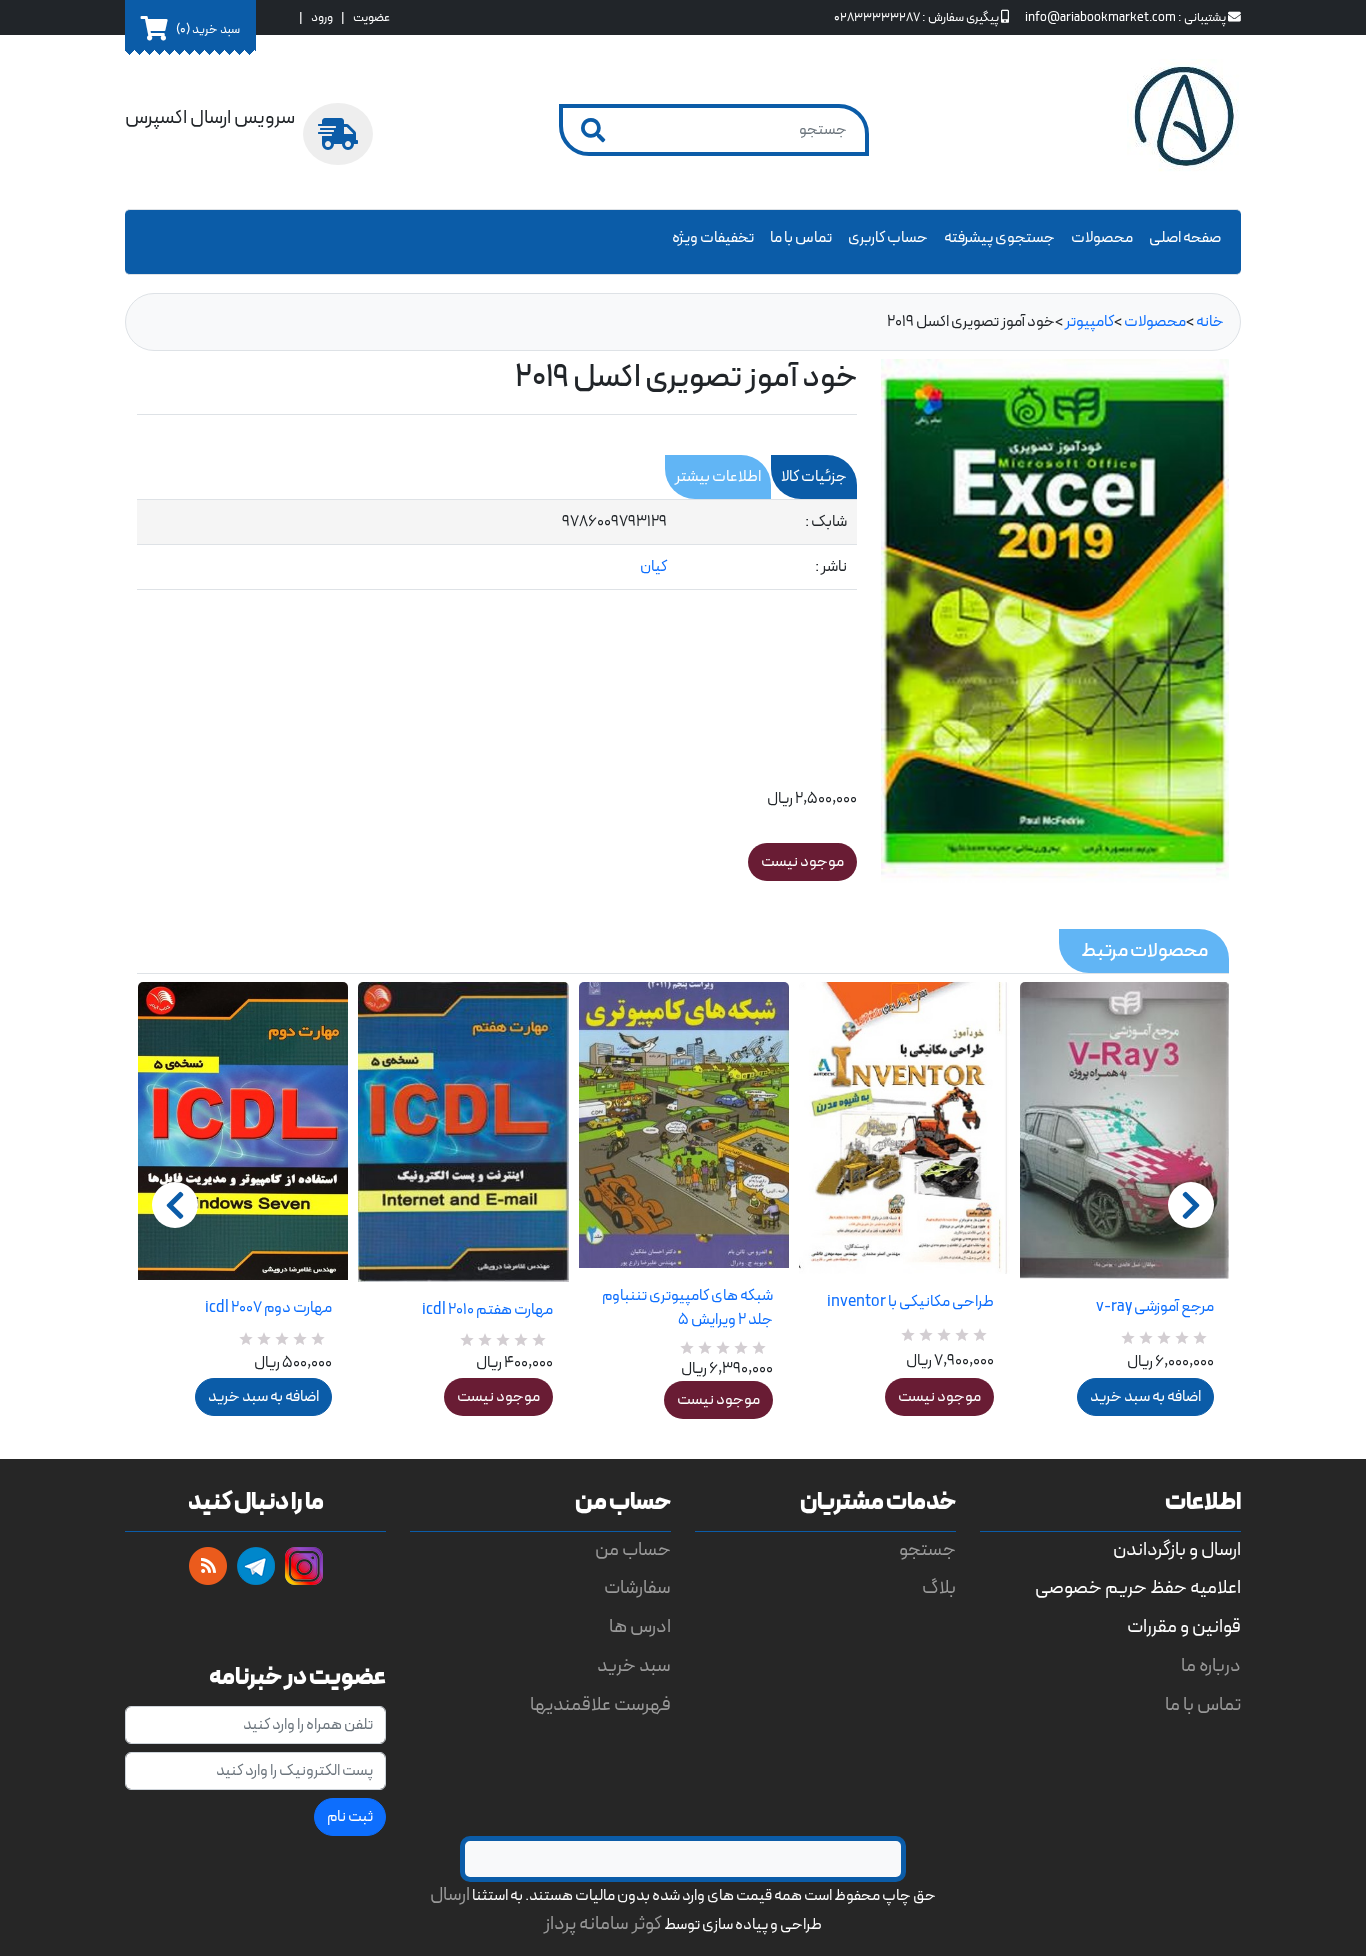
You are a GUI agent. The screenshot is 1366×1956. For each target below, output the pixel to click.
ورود (322, 17)
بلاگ (939, 1588)
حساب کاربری (888, 238)
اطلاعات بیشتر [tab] (718, 477)
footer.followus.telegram (256, 1566)
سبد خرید (634, 1666)
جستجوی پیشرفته (999, 238)
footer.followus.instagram (304, 1566)
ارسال (450, 1895)
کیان (653, 567)
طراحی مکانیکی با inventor (910, 1302)
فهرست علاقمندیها (600, 1705)
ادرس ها (640, 1627)
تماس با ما (801, 238)
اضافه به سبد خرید (263, 1397)
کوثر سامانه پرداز (603, 1924)
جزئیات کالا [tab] (814, 477)
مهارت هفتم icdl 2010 (487, 1310)
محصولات (1102, 238)
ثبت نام (350, 1817)
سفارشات (637, 1588)
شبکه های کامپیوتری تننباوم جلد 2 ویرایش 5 (687, 1308)
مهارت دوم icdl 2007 (268, 1308)
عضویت (371, 17)
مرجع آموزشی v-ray (1155, 1307)
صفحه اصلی (1185, 238)
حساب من (633, 1550)
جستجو (927, 1550)
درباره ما (1211, 1666)
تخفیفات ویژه (713, 238)
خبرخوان (208, 1566)
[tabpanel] (497, 545)
